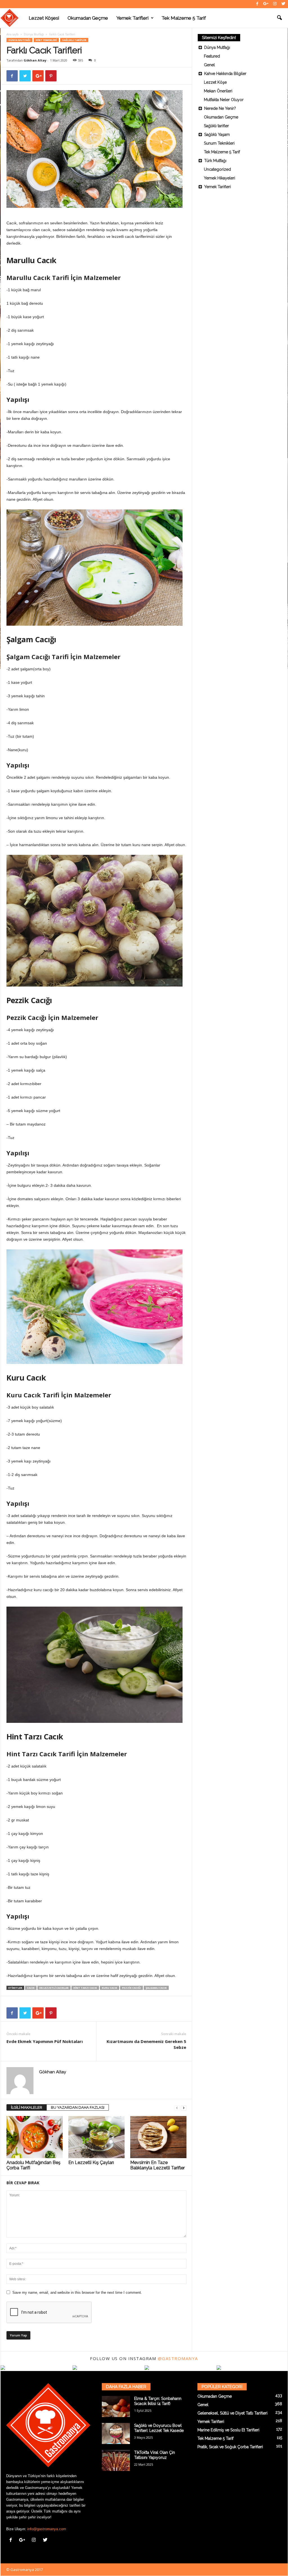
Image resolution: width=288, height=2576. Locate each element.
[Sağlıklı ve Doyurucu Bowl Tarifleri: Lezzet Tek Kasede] (116, 2433)
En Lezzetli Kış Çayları (91, 2162)
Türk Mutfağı (215, 161)
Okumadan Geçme (88, 18)
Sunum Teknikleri (219, 143)
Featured (212, 56)
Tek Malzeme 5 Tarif (184, 18)
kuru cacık (110, 1988)
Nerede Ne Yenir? (220, 108)
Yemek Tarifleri (132, 18)
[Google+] (266, 4)
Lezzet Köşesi (44, 18)
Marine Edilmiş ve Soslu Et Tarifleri (228, 2430)
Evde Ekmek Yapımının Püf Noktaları (45, 2041)
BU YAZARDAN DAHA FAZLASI (78, 2107)
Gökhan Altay (35, 60)
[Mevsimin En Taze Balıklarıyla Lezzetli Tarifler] (158, 2137)
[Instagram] (275, 4)
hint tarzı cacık (85, 1988)
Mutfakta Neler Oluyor (224, 100)
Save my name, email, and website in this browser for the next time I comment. (77, 2293)
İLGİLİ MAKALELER (27, 2107)
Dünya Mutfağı (34, 34)
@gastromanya (178, 2358)
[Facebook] (257, 4)
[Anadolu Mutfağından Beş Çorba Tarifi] (35, 2137)
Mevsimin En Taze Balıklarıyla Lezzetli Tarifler (157, 2165)
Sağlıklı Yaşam (217, 135)
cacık (31, 1988)
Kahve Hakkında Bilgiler (225, 74)
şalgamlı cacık (156, 1988)
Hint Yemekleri (46, 40)
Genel (209, 65)
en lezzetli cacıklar (54, 1988)
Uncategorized (217, 169)
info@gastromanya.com (47, 2529)
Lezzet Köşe (215, 82)
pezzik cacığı (131, 1988)
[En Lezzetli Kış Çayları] (96, 2137)
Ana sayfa (13, 34)
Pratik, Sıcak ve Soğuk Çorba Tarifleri (230, 2447)
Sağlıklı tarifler (74, 40)
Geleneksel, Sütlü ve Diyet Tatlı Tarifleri (232, 2413)
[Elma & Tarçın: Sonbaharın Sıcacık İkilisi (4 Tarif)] (116, 2407)
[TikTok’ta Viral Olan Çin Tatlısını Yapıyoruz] (116, 2460)
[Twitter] (283, 4)
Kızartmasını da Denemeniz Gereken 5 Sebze (146, 2044)
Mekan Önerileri (218, 91)
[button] (279, 18)
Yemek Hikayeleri (220, 178)
